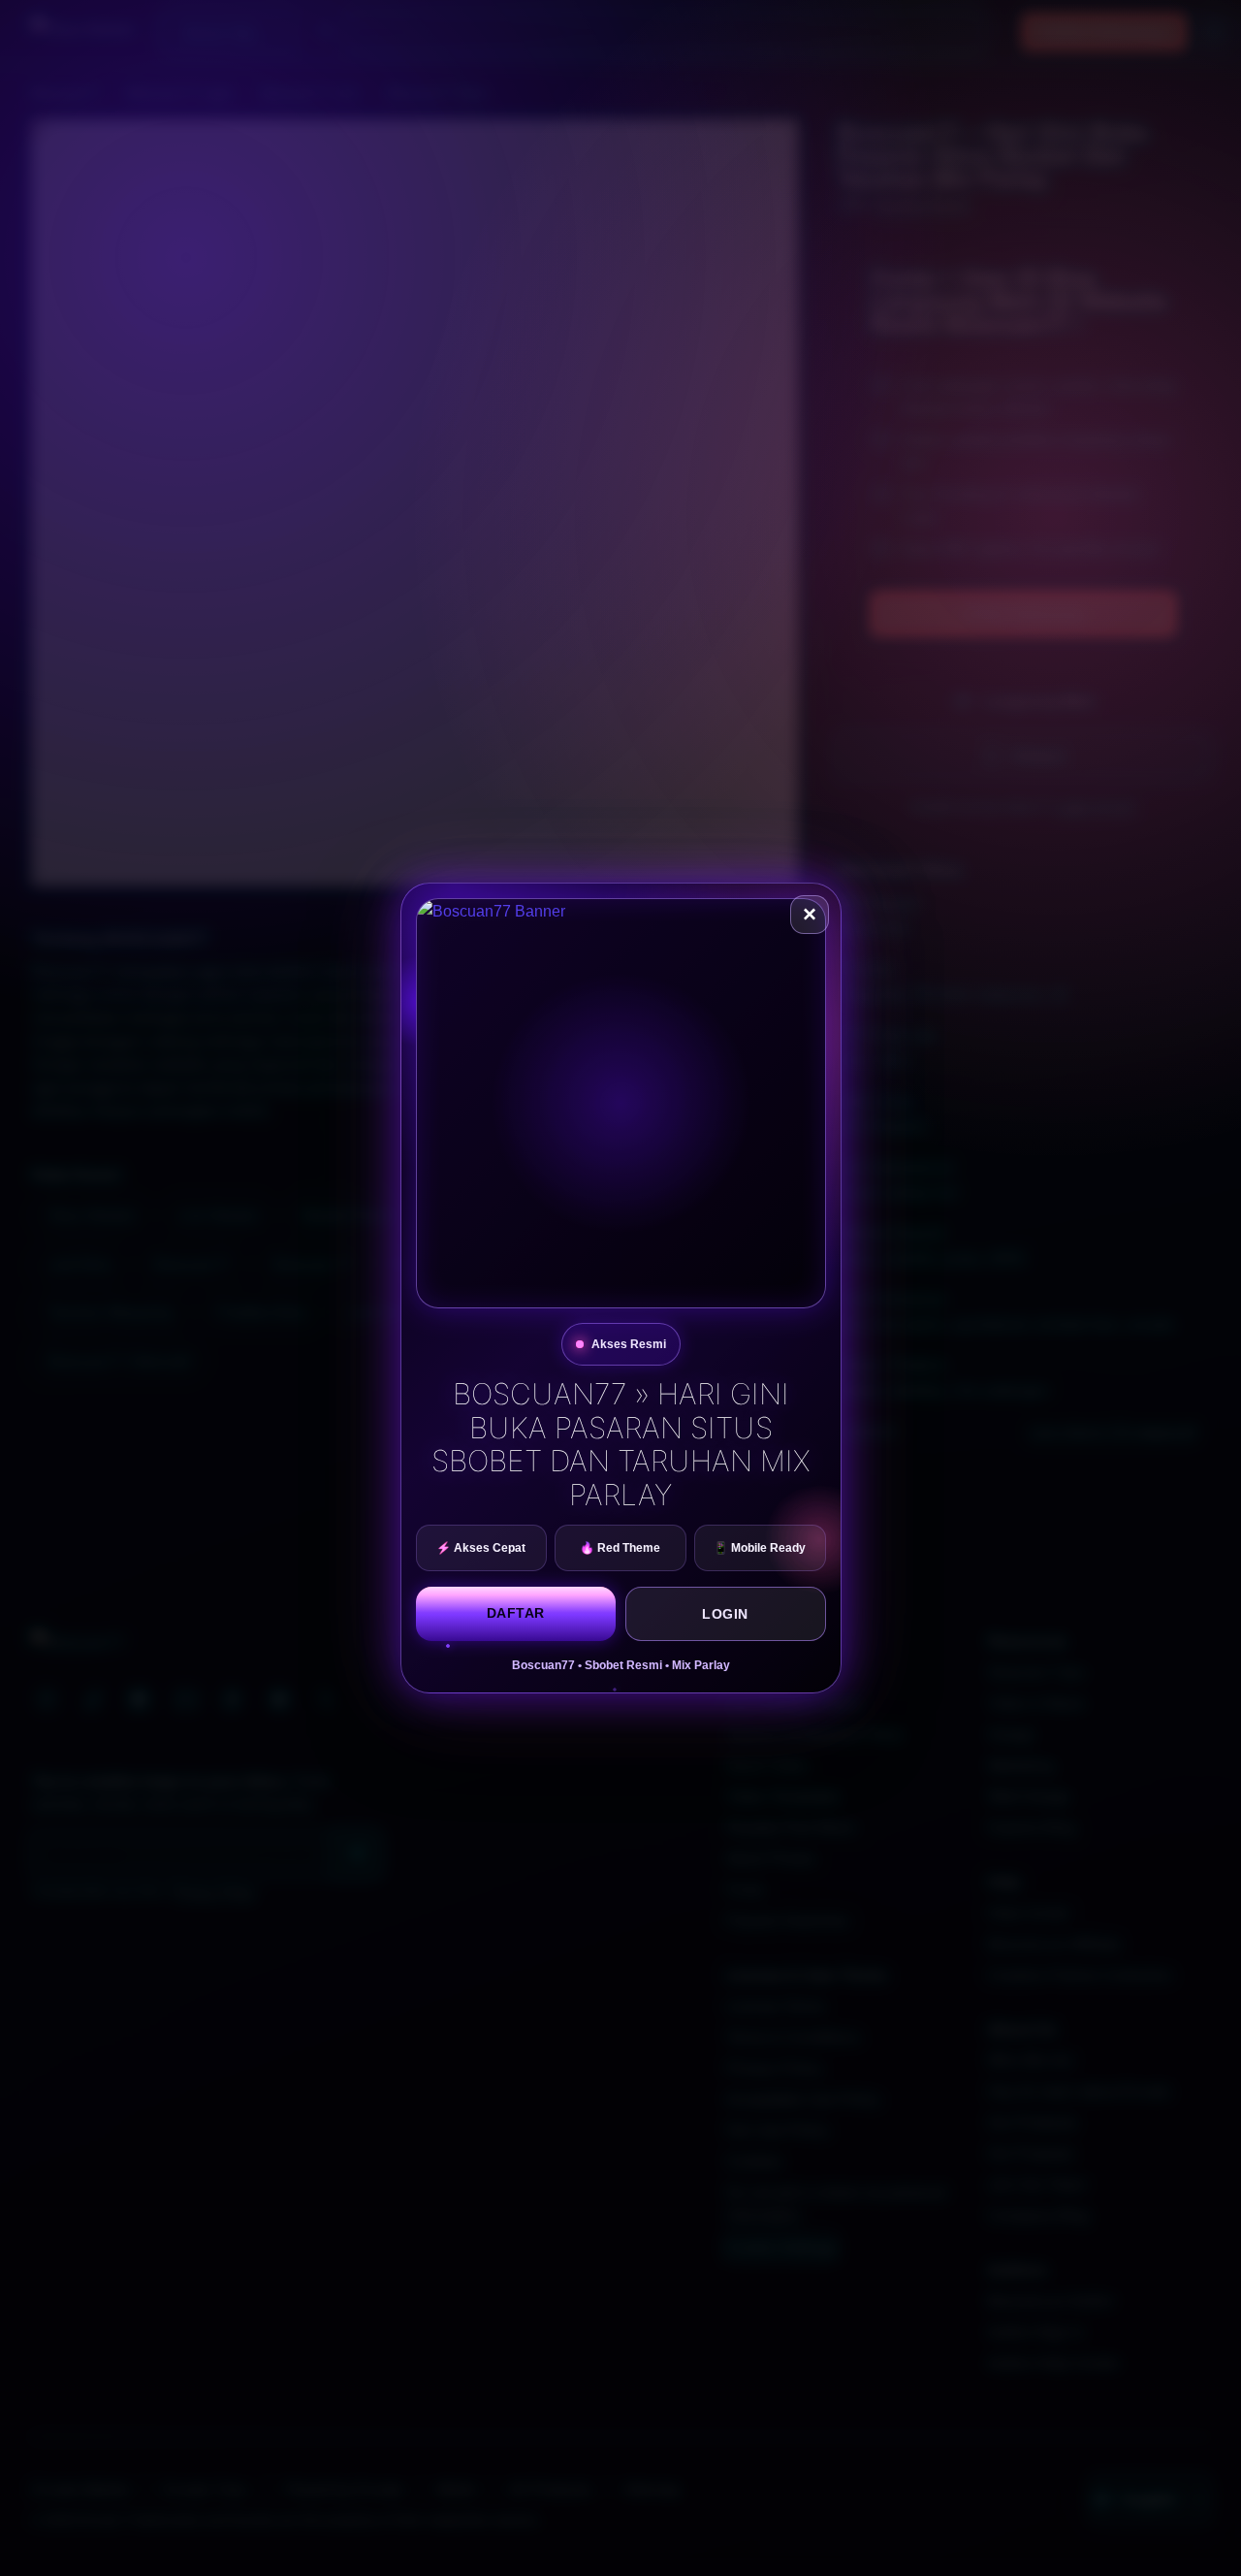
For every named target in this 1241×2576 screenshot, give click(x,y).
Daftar (516, 1613)
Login (725, 1614)
